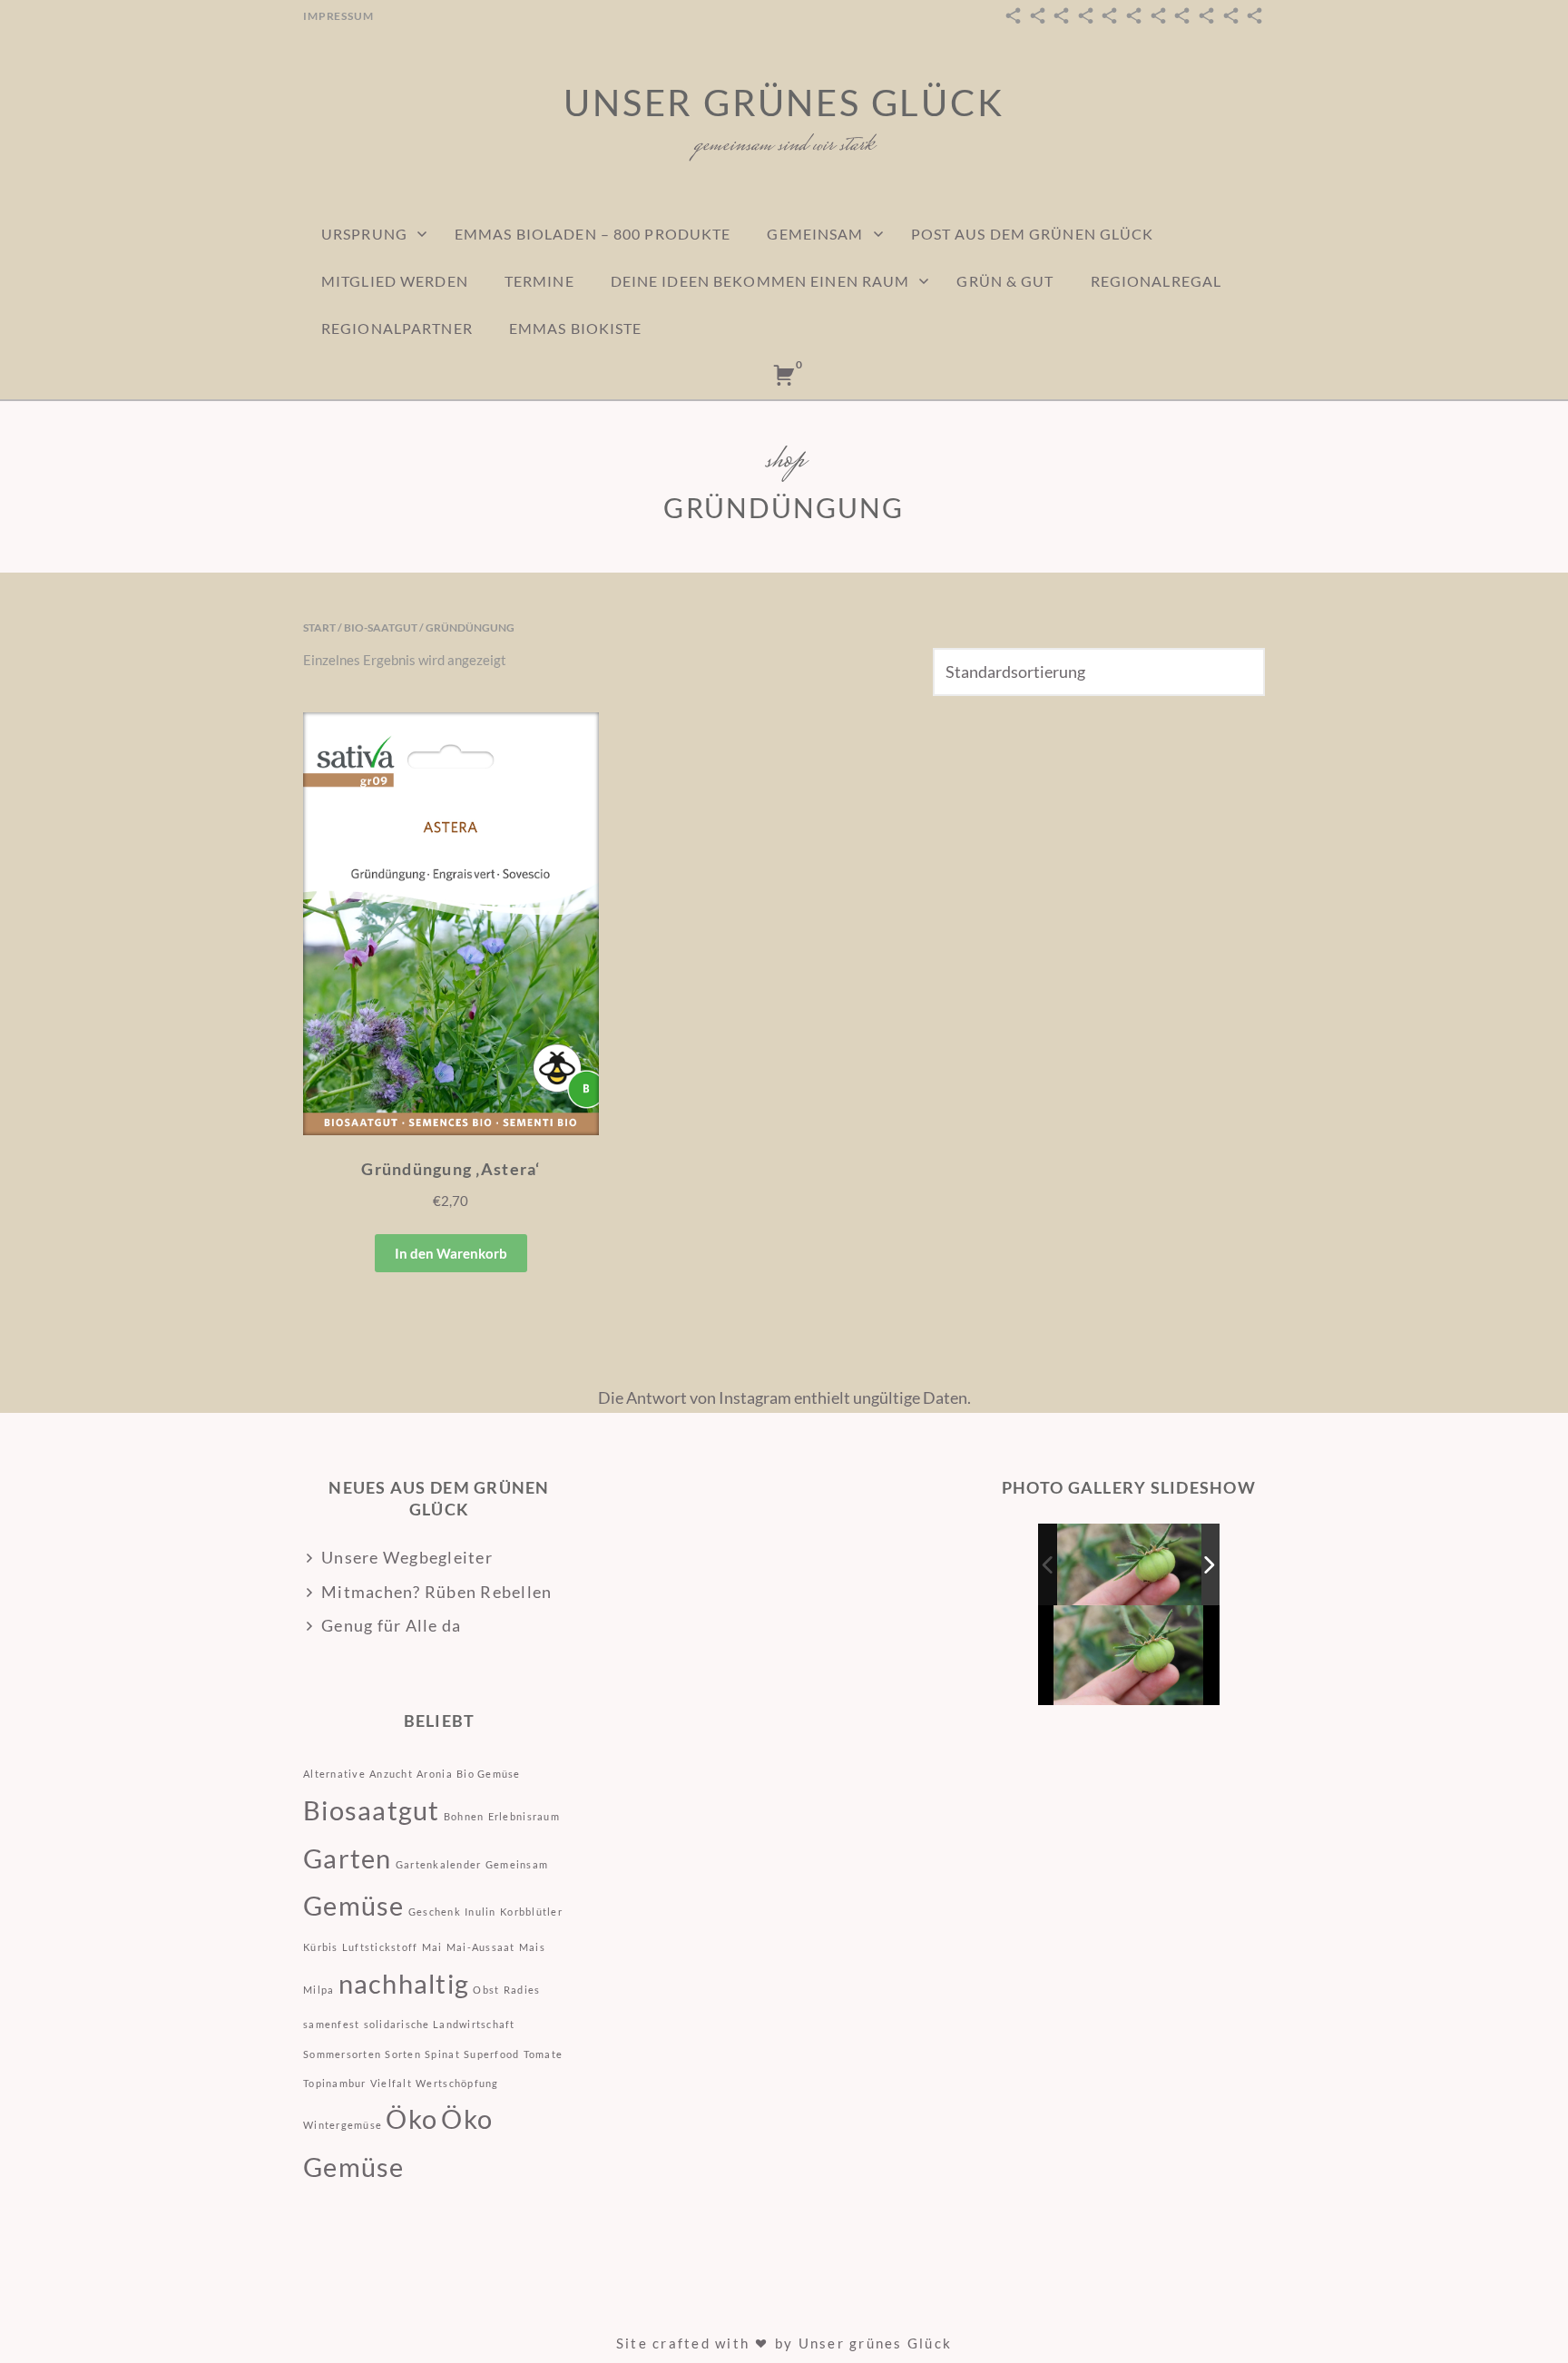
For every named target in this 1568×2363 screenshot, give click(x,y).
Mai (432, 1947)
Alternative (334, 1774)
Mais (532, 1947)
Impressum (338, 16)
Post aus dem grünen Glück (1033, 234)
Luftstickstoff (380, 1947)
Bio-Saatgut (381, 628)
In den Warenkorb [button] (451, 1253)
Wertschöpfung (457, 2083)
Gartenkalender (439, 1864)
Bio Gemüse (489, 1774)
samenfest (331, 2024)
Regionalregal (1156, 281)
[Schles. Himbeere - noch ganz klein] (1130, 1565)
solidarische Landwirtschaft (440, 2024)
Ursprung (364, 234)
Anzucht (391, 1774)
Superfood (491, 2054)
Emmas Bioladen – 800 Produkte (593, 234)
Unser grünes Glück (784, 103)
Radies (522, 1990)
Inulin (480, 1912)
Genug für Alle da (391, 1625)
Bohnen (464, 1816)
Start (319, 628)
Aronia (435, 1774)
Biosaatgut (372, 1810)
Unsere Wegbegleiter (407, 1557)
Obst (486, 1990)
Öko (412, 2118)
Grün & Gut (1005, 281)
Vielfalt (391, 2083)
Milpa (318, 1990)
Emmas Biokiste (576, 328)
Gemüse (354, 1905)
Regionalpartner (397, 328)
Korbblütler (531, 1912)
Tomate (544, 2054)
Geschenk (435, 1912)
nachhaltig (404, 1983)
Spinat (442, 2054)
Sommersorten (342, 2054)
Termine (539, 281)
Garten (348, 1858)
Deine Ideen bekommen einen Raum (760, 281)
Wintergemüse (343, 2125)
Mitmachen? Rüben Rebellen (437, 1592)
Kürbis (321, 1947)
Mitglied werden (395, 281)
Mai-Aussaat (481, 1947)
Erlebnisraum (524, 1816)
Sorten (403, 2054)
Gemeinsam (815, 234)
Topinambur (335, 2083)
